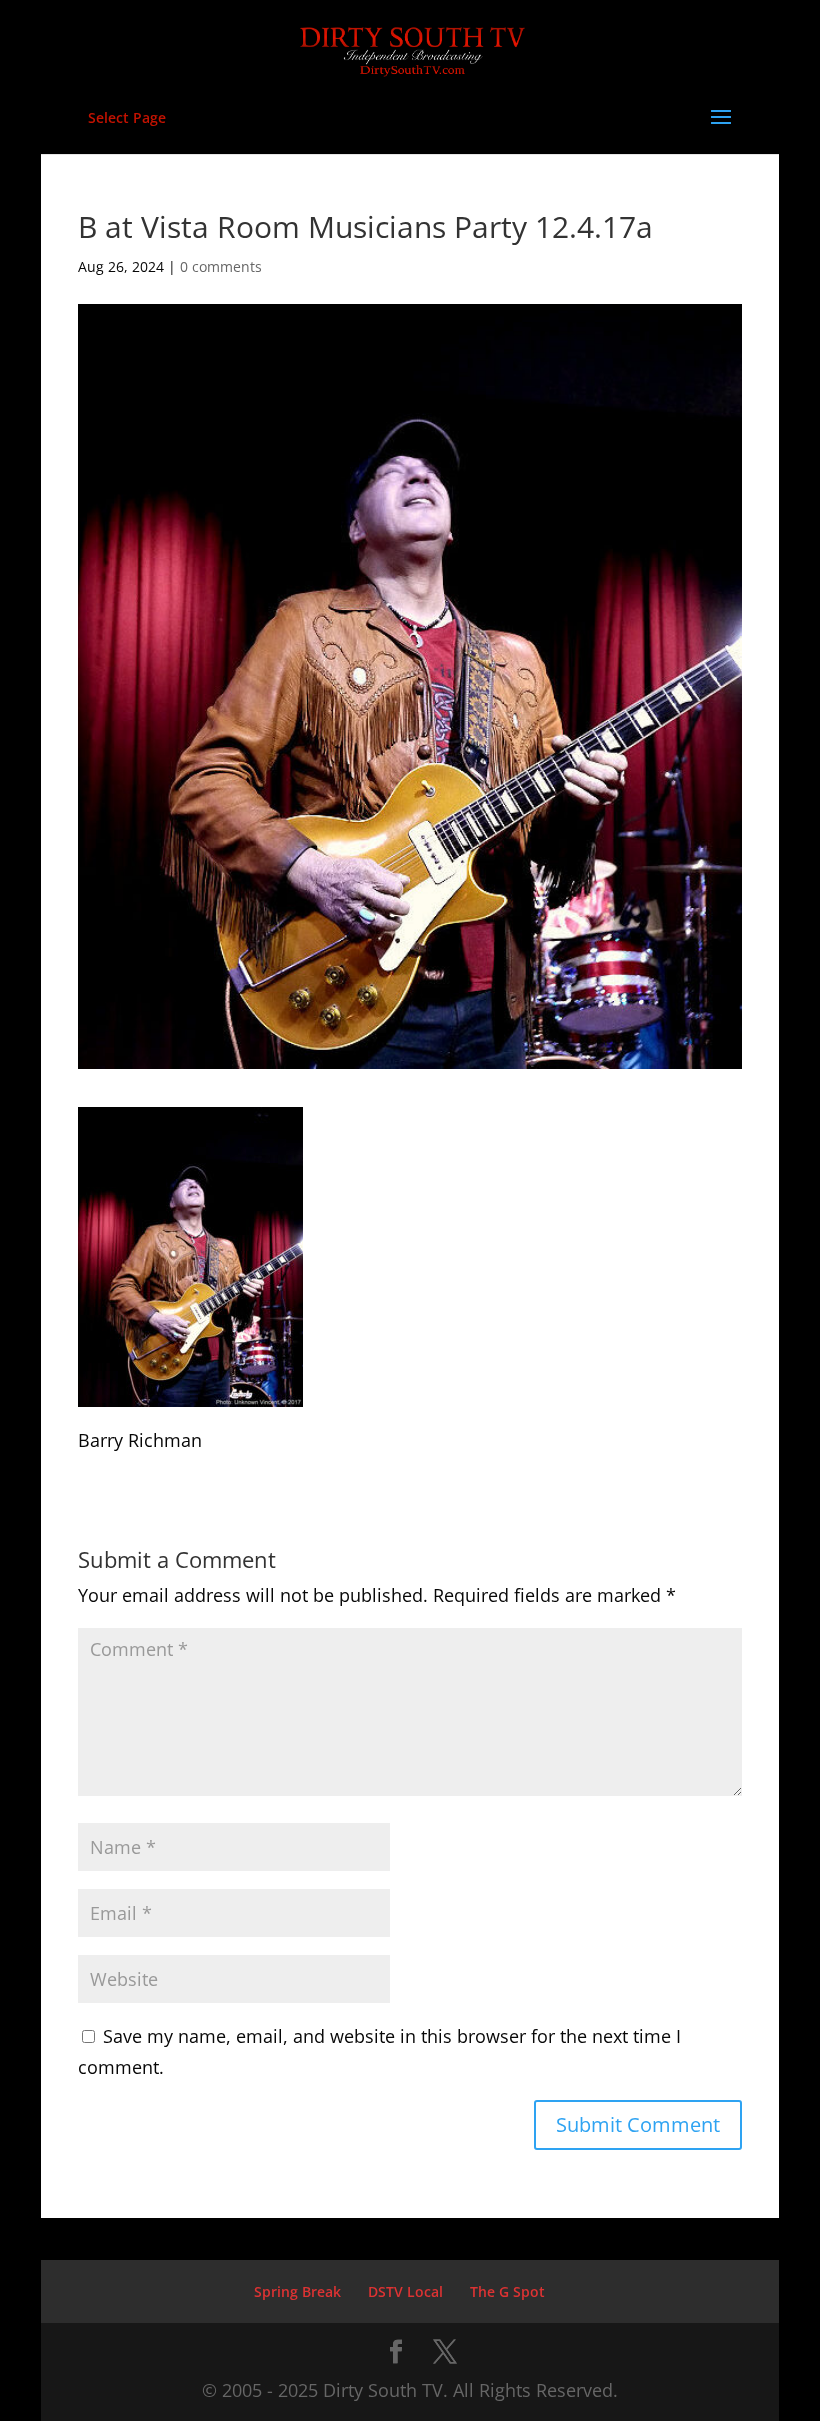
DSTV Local (405, 2291)
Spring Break (297, 2291)
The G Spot (507, 2291)
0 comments (221, 266)
